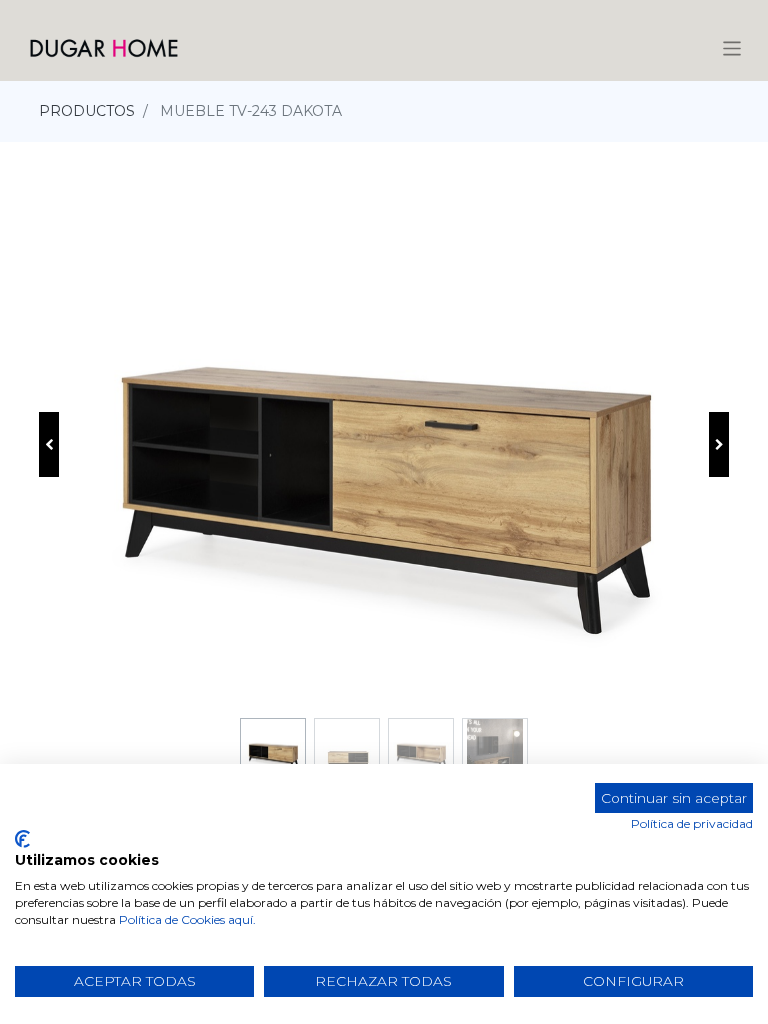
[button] (49, 444)
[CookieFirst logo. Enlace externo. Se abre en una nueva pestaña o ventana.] (22, 839)
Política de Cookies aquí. (187, 919)
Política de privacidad (692, 823)
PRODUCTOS (87, 111)
